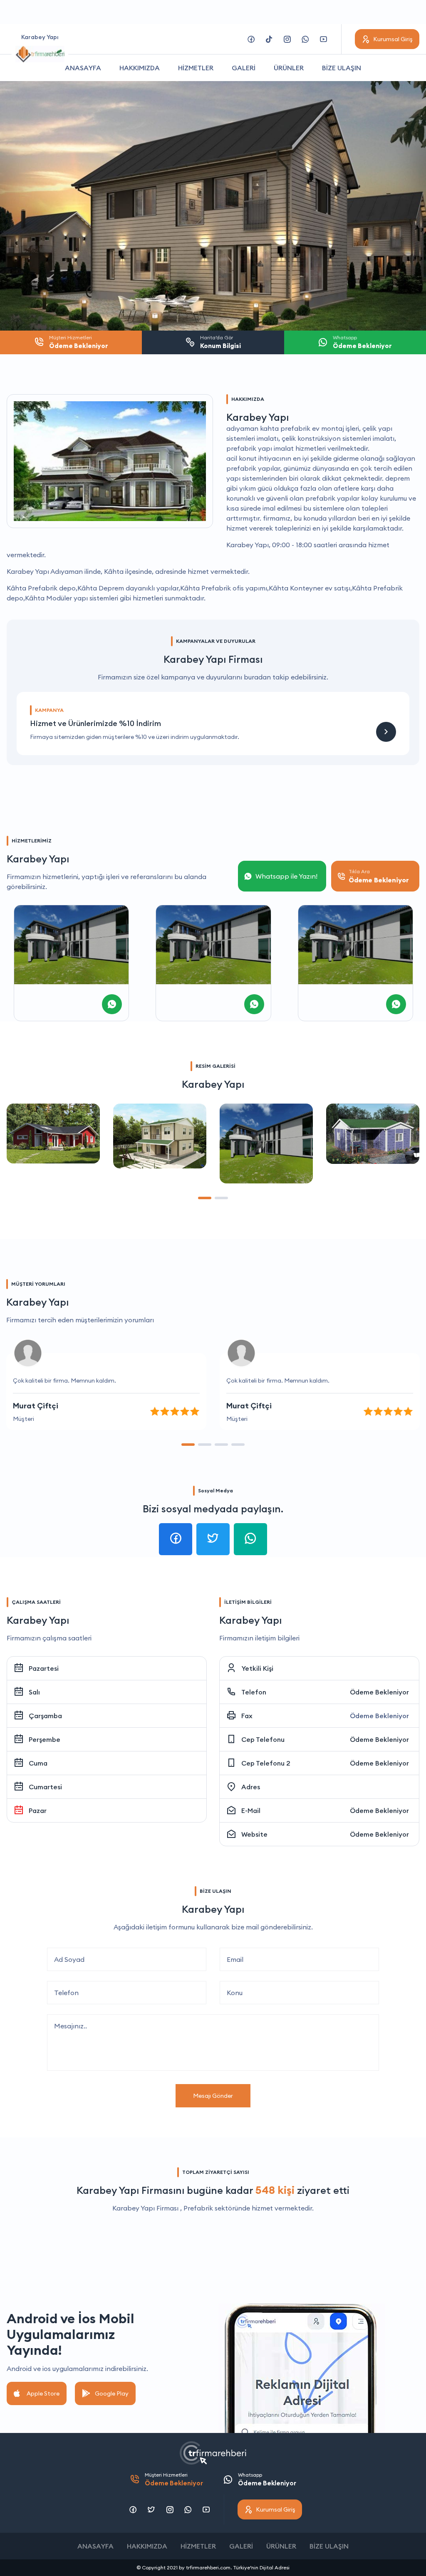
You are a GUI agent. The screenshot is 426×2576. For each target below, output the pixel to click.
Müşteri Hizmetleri (174, 2479)
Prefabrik (198, 2208)
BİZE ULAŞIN (342, 68)
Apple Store (43, 2393)
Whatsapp (267, 2479)
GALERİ (244, 68)
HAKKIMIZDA (140, 68)
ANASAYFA (83, 68)
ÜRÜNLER (289, 68)
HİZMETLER (196, 68)
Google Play (112, 2393)
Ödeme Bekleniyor (379, 1692)
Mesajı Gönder (213, 2096)
